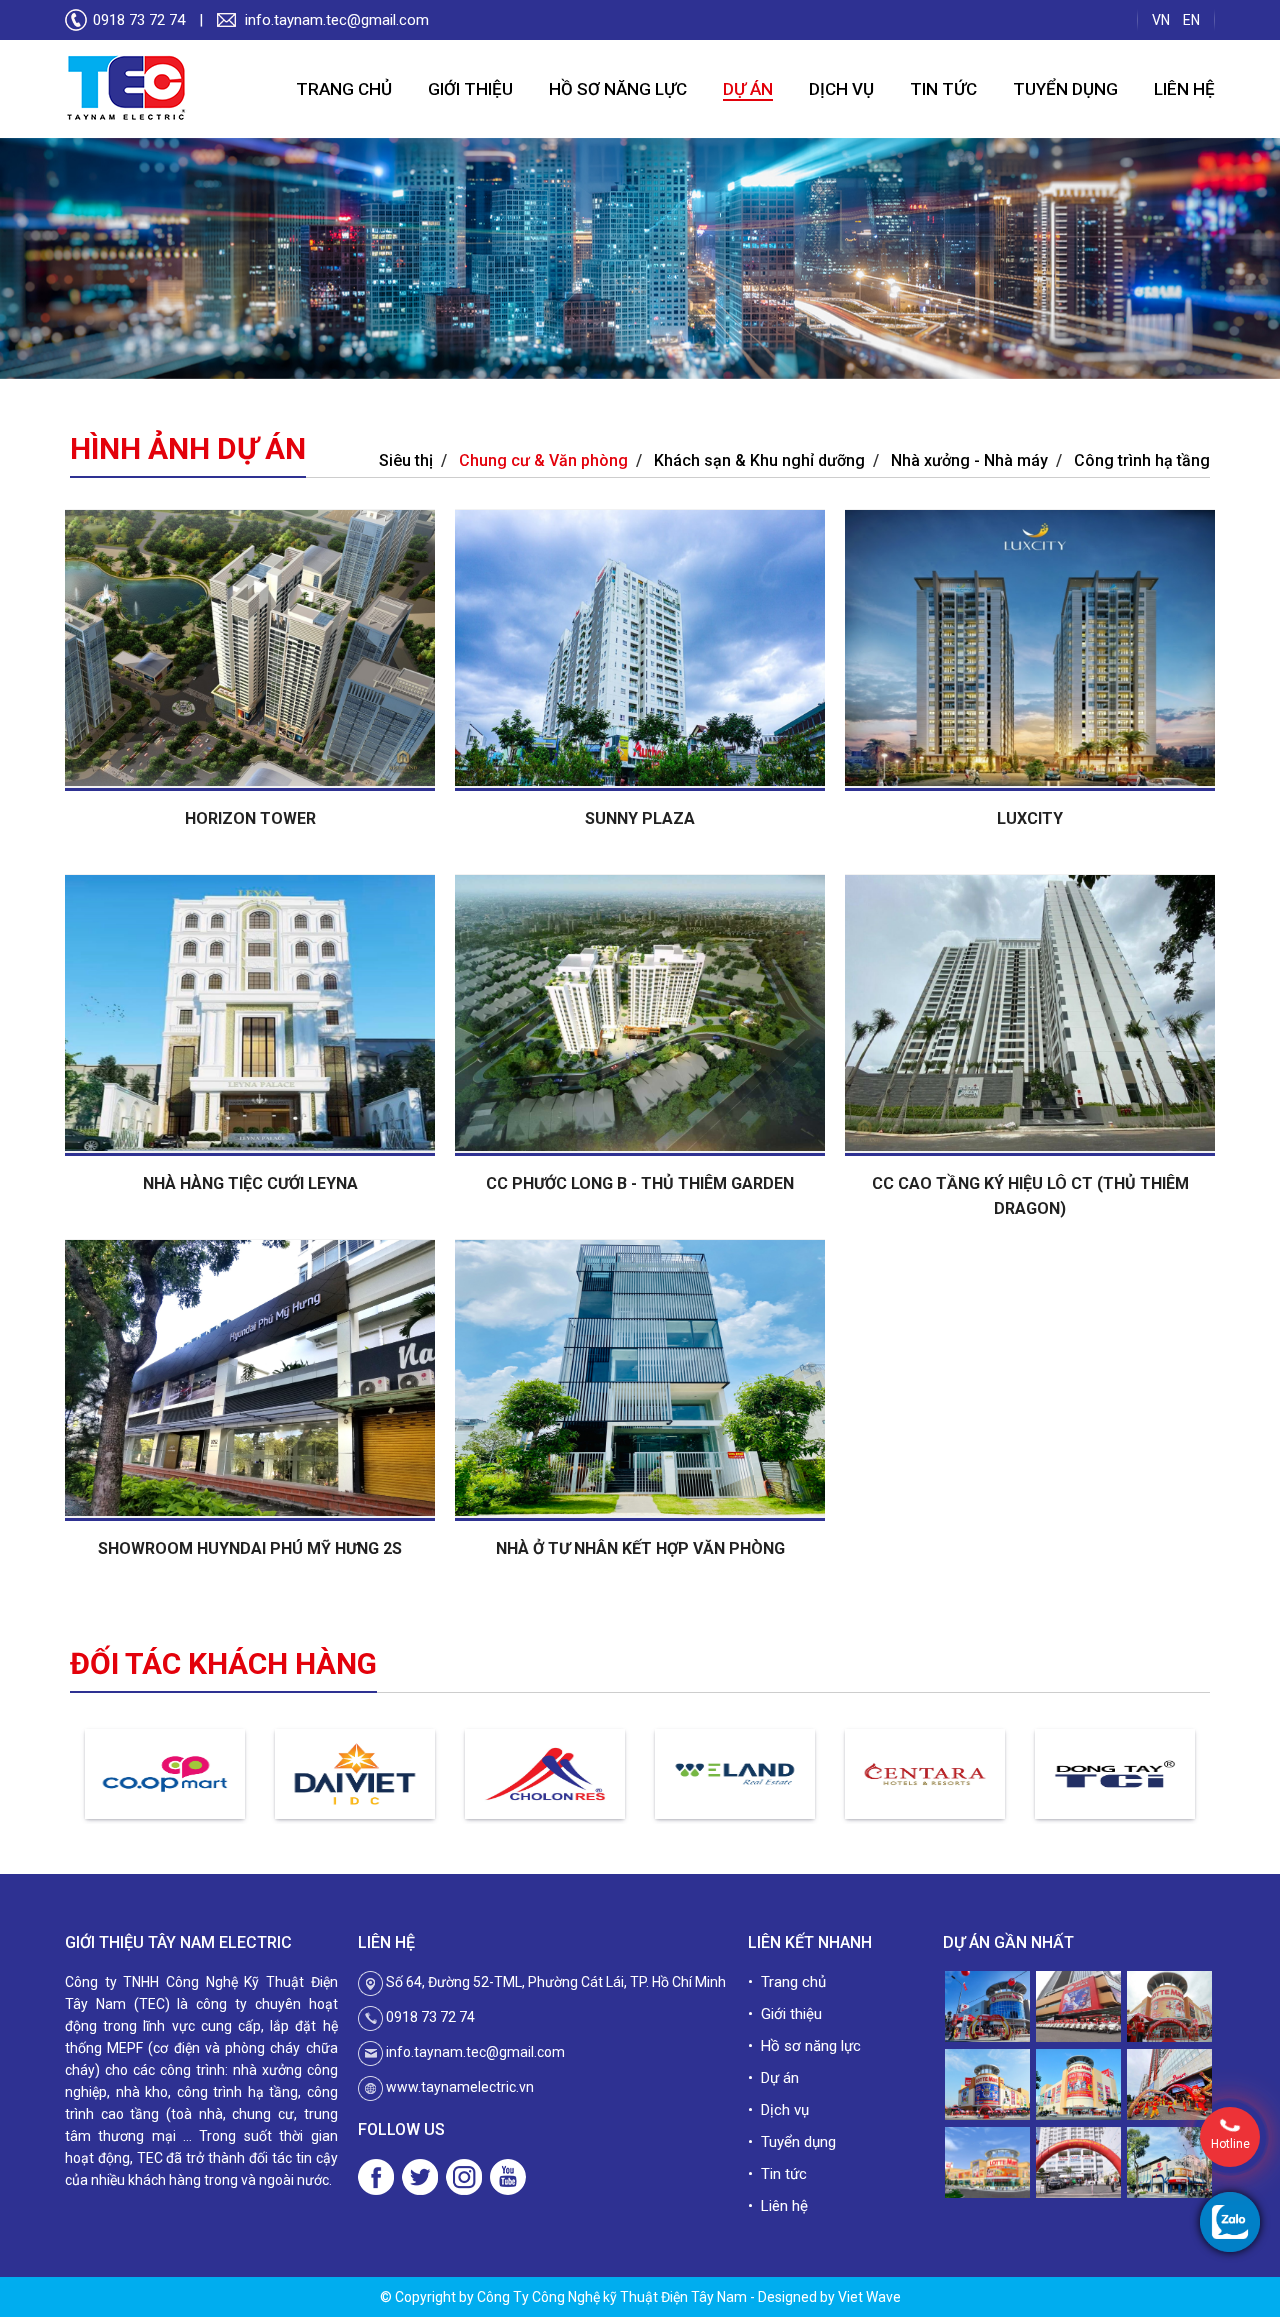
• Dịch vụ (778, 2110)
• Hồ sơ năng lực (804, 2046)
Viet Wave (869, 2297)
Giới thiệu (470, 89)
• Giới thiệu (785, 2014)
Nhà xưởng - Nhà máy (969, 460)
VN (1161, 20)
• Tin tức (777, 2174)
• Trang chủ (787, 1982)
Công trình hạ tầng (1142, 460)
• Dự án (773, 2078)
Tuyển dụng (1065, 89)
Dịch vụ (841, 89)
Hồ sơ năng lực (618, 89)
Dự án (748, 89)
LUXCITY (1030, 818)
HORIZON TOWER (250, 818)
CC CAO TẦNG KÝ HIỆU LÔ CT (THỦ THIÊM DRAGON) (1030, 1196)
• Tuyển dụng (792, 2142)
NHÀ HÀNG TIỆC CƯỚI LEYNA (250, 1183)
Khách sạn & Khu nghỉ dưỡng (759, 460)
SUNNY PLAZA (640, 818)
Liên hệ (1184, 89)
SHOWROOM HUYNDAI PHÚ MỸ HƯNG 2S (250, 1548)
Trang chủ (344, 89)
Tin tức (943, 89)
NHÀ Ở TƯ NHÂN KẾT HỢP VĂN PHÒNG (640, 1548)
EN (1191, 20)
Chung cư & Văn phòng (543, 460)
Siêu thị (406, 460)
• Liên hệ (778, 2206)
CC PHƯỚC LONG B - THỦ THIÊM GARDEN (640, 1183)
